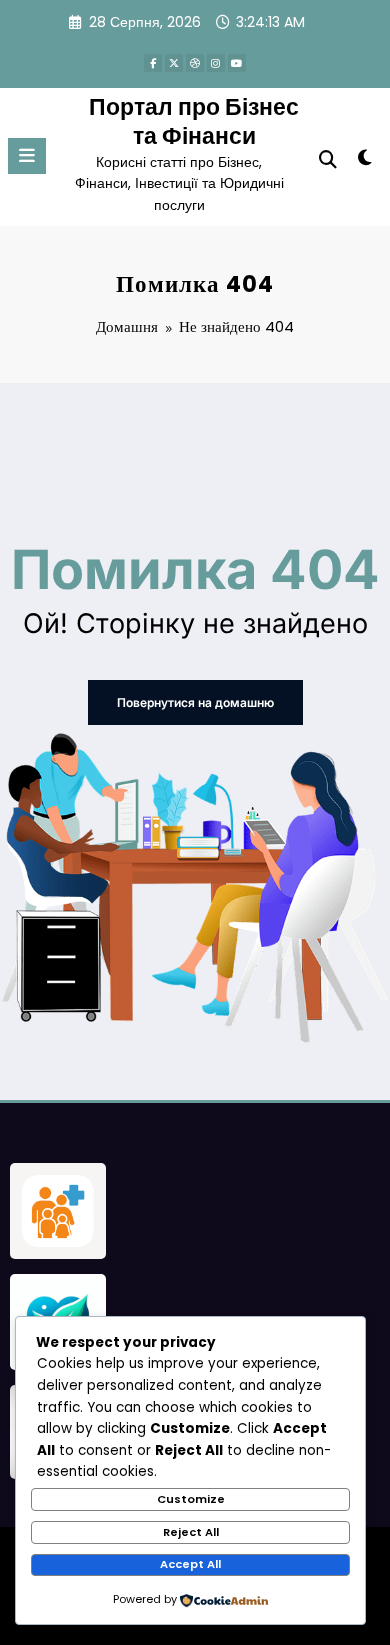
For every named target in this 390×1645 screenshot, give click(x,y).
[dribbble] (195, 63)
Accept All (190, 1564)
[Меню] (27, 156)
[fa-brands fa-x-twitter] (174, 63)
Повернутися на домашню (195, 702)
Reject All (191, 1532)
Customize (191, 1499)
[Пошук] (328, 159)
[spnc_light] (364, 161)
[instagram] (216, 63)
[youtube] (237, 63)
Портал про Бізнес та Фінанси (194, 121)
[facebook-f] (153, 63)
